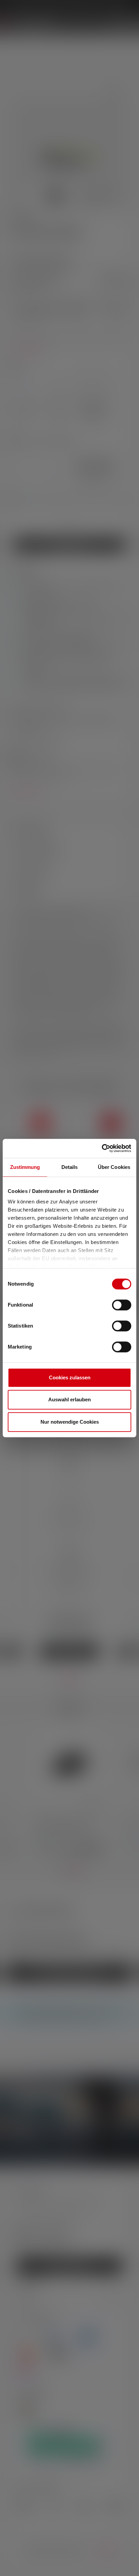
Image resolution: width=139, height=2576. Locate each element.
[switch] (122, 1305)
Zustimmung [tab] (25, 1167)
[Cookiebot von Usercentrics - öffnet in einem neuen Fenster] (102, 1148)
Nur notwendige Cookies (70, 1422)
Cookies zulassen (70, 1377)
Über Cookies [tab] (114, 1167)
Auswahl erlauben (69, 1399)
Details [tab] (70, 1167)
